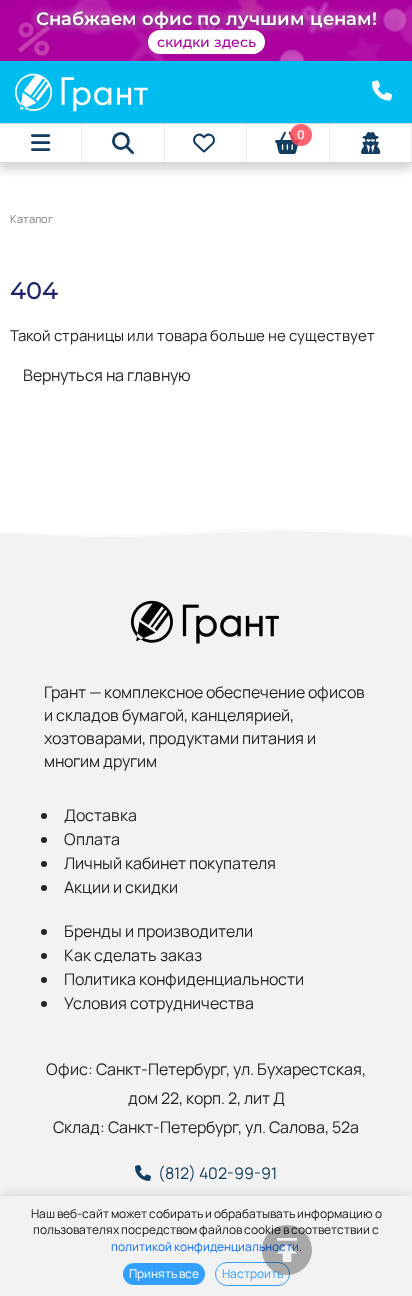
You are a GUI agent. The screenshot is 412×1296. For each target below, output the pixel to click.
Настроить (252, 1273)
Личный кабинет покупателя (170, 863)
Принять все (164, 1273)
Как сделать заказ (133, 955)
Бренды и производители (158, 931)
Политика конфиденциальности (184, 979)
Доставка (100, 815)
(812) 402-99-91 (217, 1173)
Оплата (92, 839)
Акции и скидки (121, 887)
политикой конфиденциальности (205, 1246)
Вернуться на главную (107, 375)
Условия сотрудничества (159, 1003)
